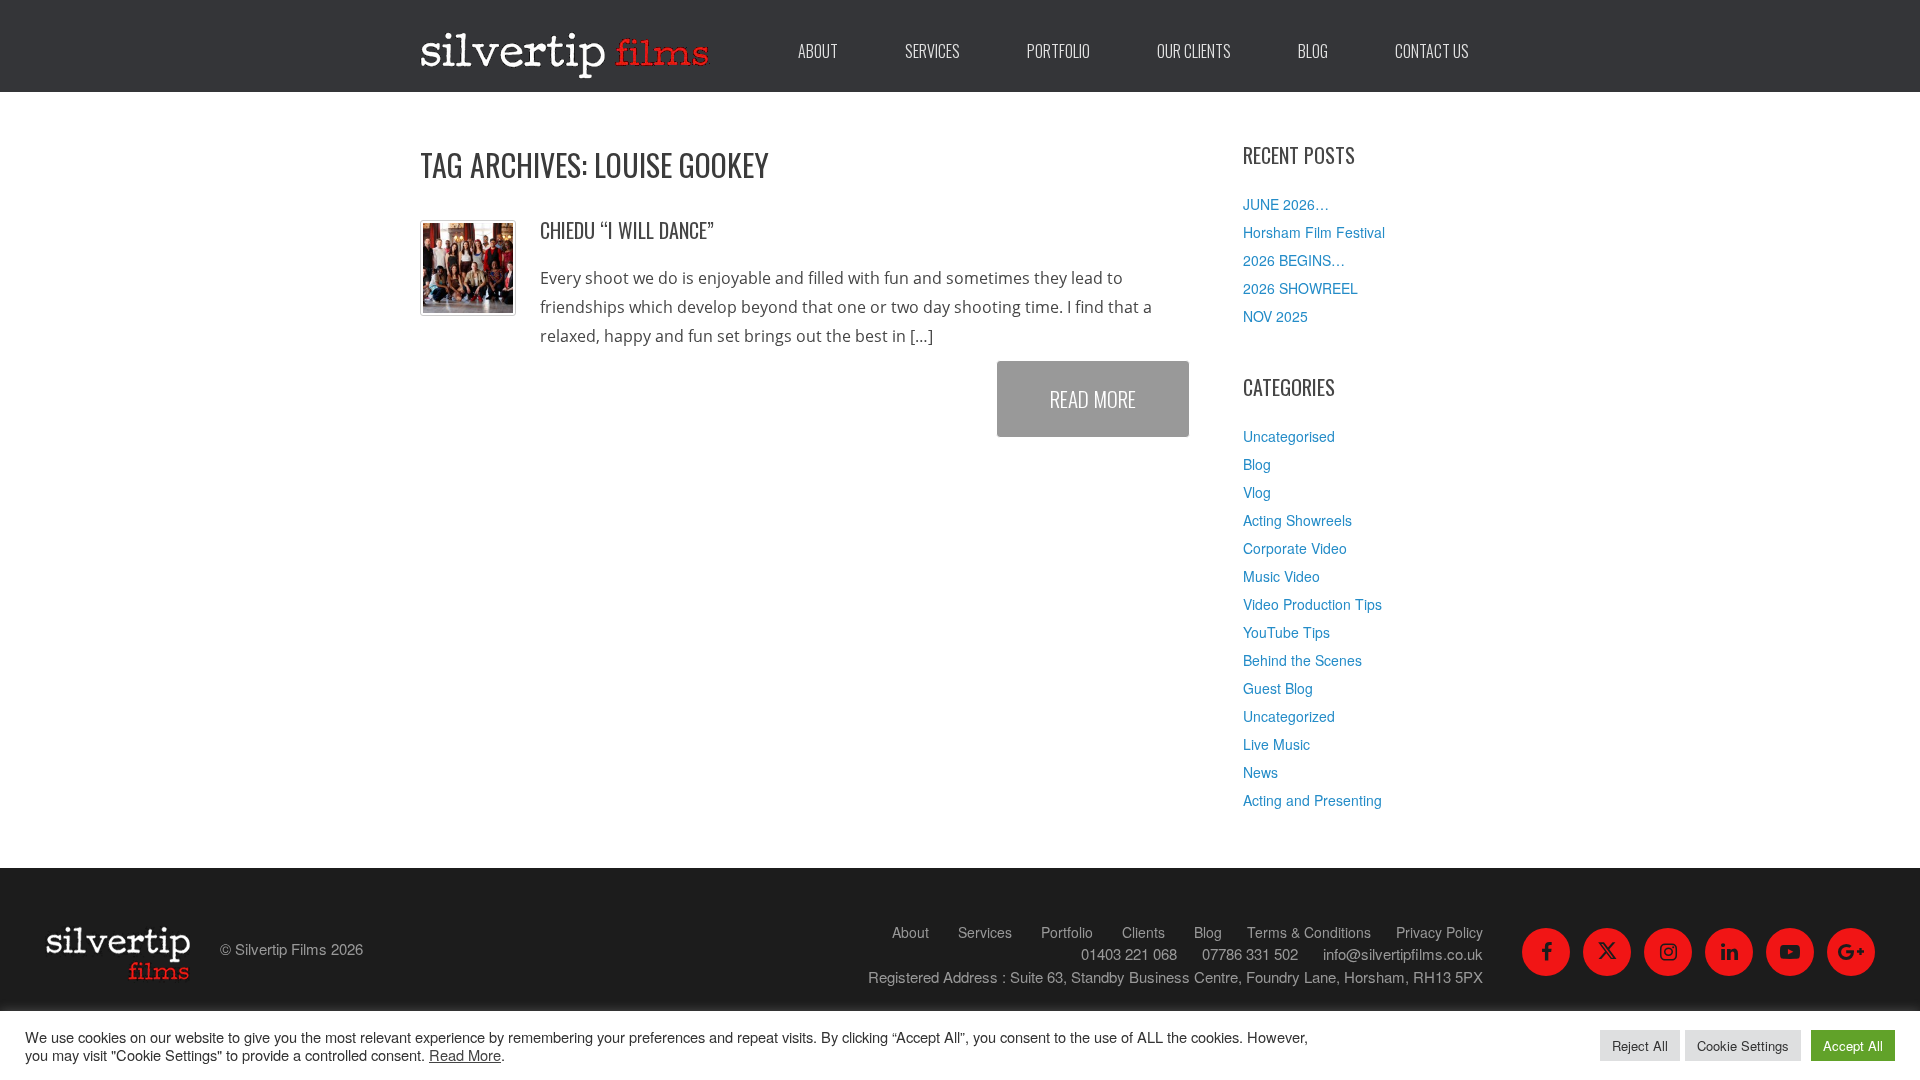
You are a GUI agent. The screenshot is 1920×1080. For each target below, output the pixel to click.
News (1260, 772)
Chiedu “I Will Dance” (627, 230)
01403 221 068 (1129, 953)
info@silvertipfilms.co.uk (1403, 953)
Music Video (1281, 576)
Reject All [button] (1640, 1045)
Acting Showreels (1297, 520)
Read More (1093, 398)
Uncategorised (1289, 436)
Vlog (1257, 492)
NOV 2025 (1275, 316)
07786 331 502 (1250, 953)
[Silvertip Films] (565, 46)
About (818, 51)
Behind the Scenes (1302, 660)
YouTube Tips (1286, 632)
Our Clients (1194, 51)
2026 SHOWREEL (1300, 288)
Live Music (1276, 744)
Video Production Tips (1312, 604)
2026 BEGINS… (1294, 260)
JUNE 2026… (1286, 204)
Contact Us (1432, 51)
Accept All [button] (1853, 1045)
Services (932, 51)
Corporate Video (1295, 548)
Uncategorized (1289, 716)
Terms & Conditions (1309, 932)
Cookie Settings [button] (1743, 1045)
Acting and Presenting (1312, 800)
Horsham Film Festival (1314, 232)
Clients (1143, 932)
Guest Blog (1278, 688)
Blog (1313, 51)
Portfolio (1058, 51)
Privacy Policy (1439, 932)
